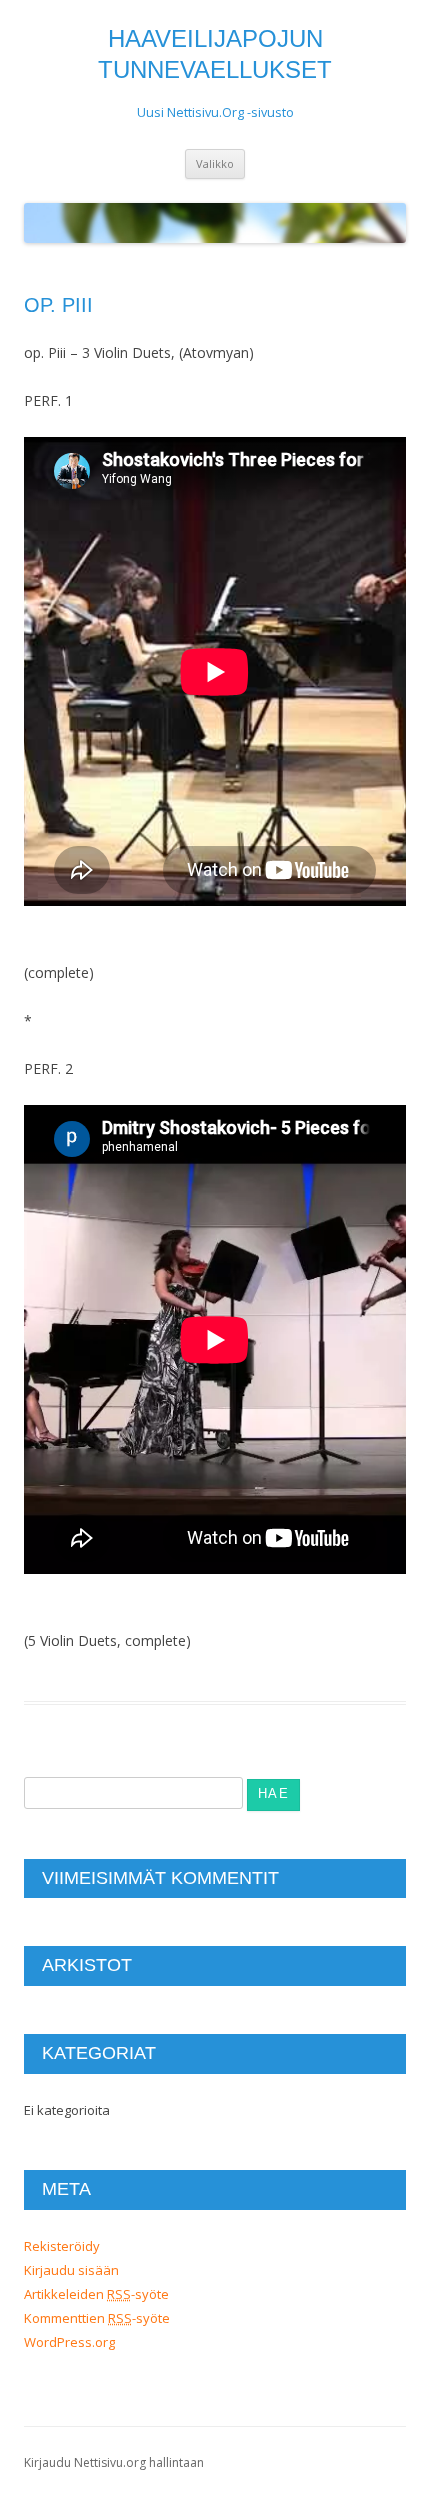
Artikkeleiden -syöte (96, 2294)
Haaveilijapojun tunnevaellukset (215, 54)
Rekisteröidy (62, 2246)
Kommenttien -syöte (97, 2318)
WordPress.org (69, 2342)
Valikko (215, 163)
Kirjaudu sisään (71, 2270)
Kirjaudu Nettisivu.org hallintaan (114, 2462)
